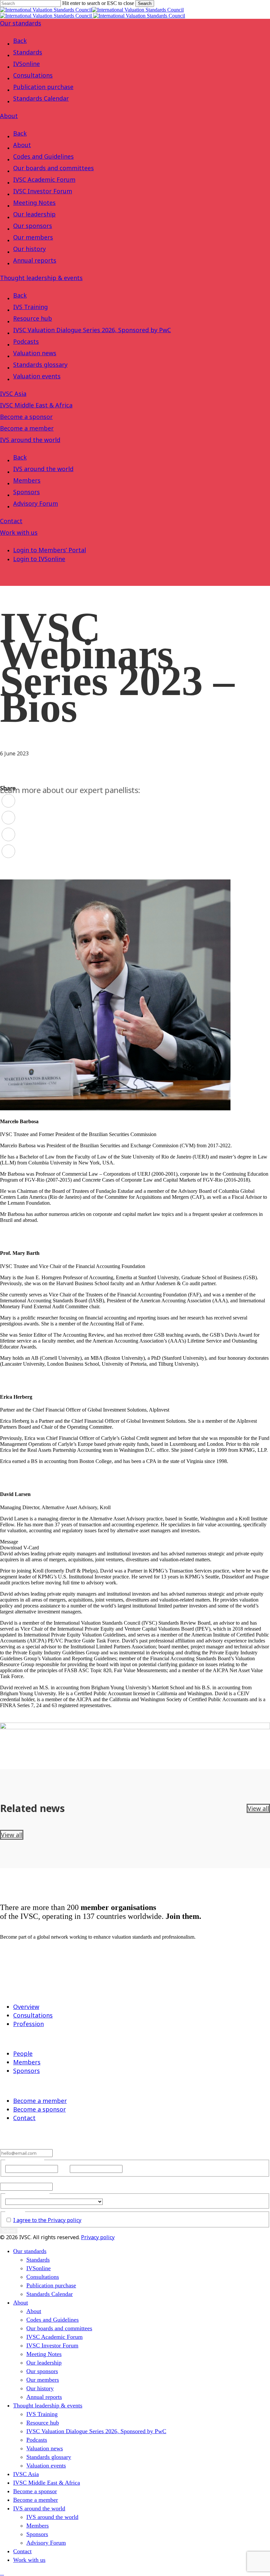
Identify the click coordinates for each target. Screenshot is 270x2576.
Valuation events (37, 376)
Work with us (19, 532)
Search (145, 3)
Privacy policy (98, 2237)
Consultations (33, 75)
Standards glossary (40, 365)
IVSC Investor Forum (43, 191)
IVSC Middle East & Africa (36, 405)
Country (113, 2201)
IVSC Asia (13, 394)
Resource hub (33, 318)
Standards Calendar (41, 98)
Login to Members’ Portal (50, 550)
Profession (28, 2024)
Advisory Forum (36, 503)
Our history (29, 249)
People (23, 2053)
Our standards (21, 23)
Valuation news (35, 353)
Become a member (27, 428)
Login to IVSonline (39, 559)
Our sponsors (33, 226)
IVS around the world (30, 440)
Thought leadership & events (41, 278)
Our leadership (34, 214)
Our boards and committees (54, 168)
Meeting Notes (34, 203)
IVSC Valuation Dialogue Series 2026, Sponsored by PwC (92, 330)
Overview (26, 2007)
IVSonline (27, 64)
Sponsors (27, 492)
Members (27, 480)
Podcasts (26, 341)
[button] (2, 2573)
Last (128, 2169)
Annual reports (35, 260)
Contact (11, 521)
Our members (33, 237)
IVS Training (30, 307)
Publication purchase (43, 87)
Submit (9, 2231)
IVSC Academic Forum (44, 179)
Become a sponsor (26, 417)
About (9, 116)
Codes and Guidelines (43, 156)
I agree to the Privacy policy (47, 2220)
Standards (28, 52)
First (64, 2169)
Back (20, 41)
